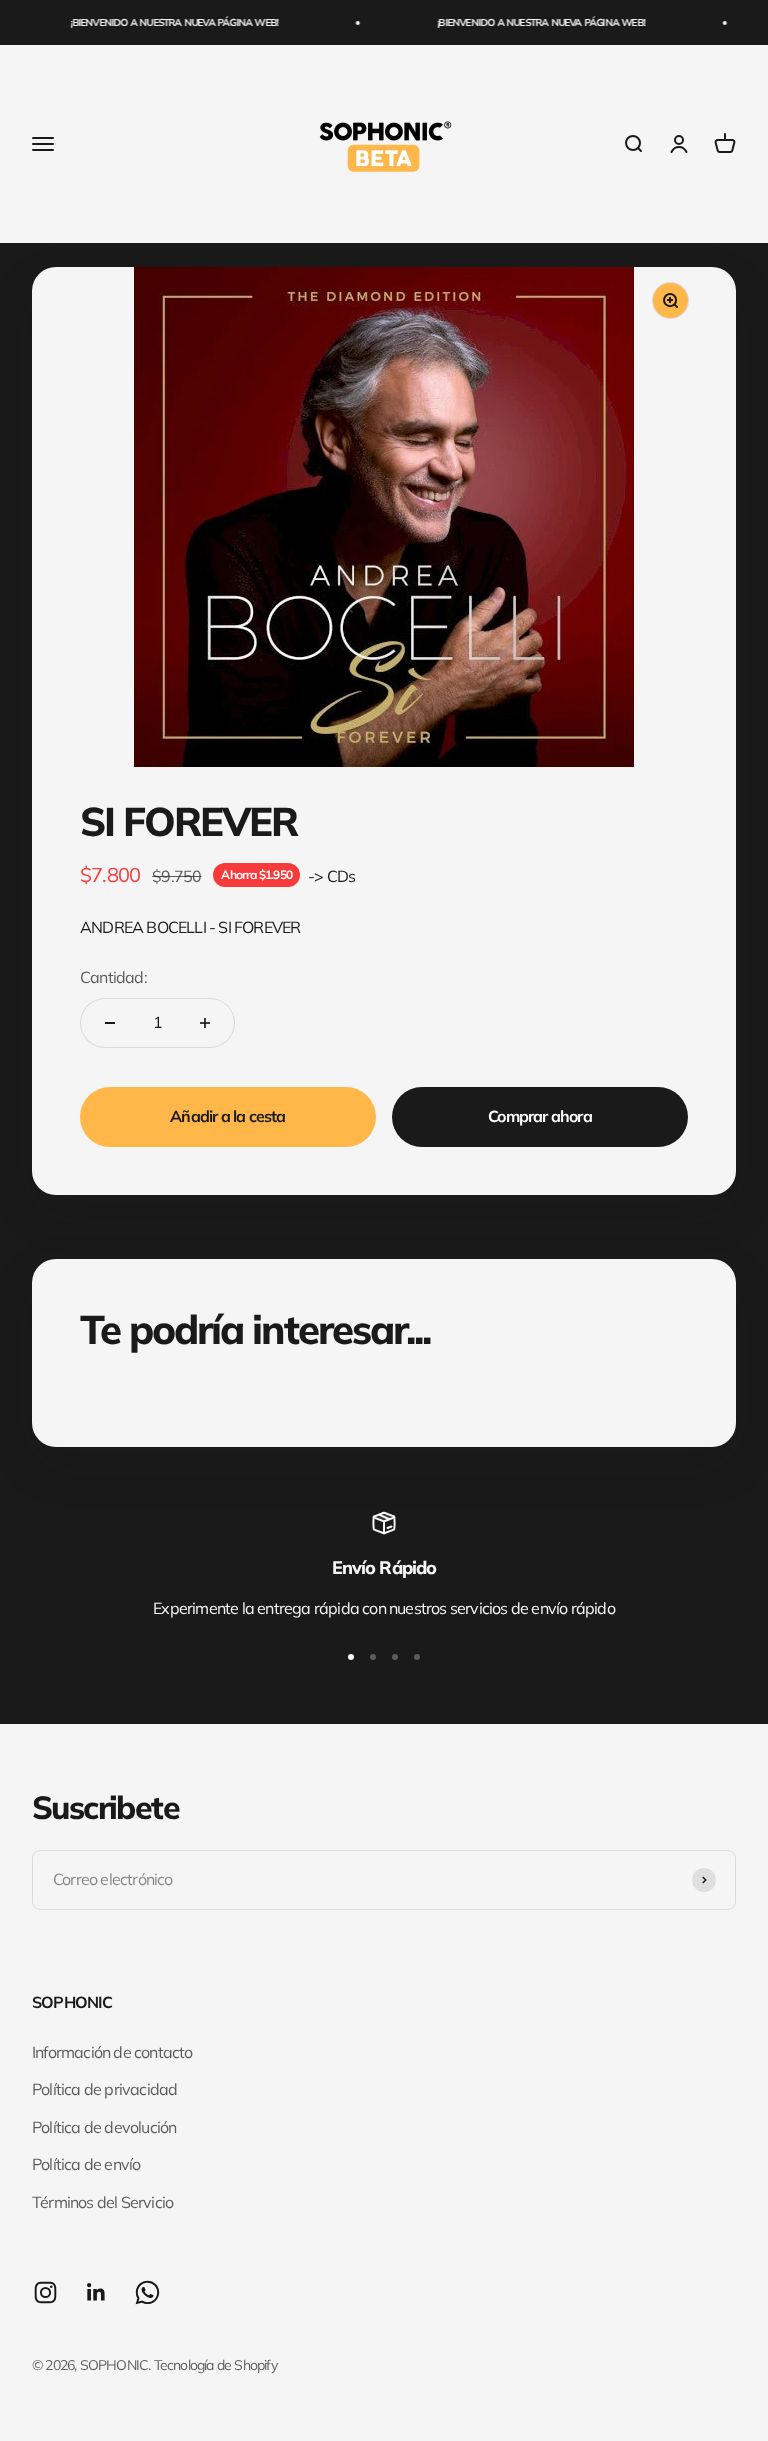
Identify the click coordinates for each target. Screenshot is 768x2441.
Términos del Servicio (102, 2202)
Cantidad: (113, 977)
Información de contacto (112, 2052)
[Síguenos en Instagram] (45, 2292)
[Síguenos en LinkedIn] (96, 2292)
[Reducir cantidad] (110, 1023)
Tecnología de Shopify (215, 2365)
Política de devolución (104, 2127)
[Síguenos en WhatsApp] (147, 2292)
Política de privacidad (104, 2089)
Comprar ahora (540, 1116)
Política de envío (86, 2164)
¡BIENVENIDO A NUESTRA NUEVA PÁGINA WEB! (164, 22)
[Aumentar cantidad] (205, 1023)
